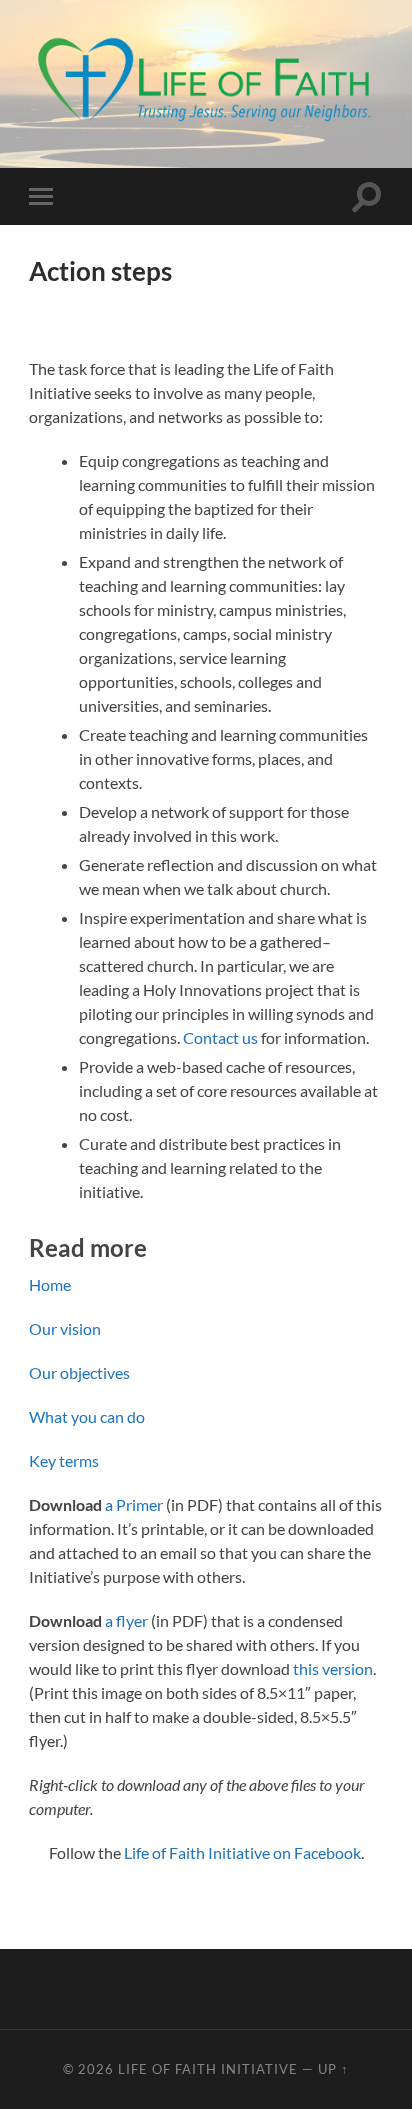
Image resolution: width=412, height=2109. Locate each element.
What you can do (87, 1416)
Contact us (220, 1037)
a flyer (126, 1620)
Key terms (64, 1460)
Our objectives (79, 1372)
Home (50, 1284)
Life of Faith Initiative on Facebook (242, 1852)
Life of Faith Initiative (208, 2069)
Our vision (65, 1328)
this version (333, 1668)
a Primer (134, 1504)
